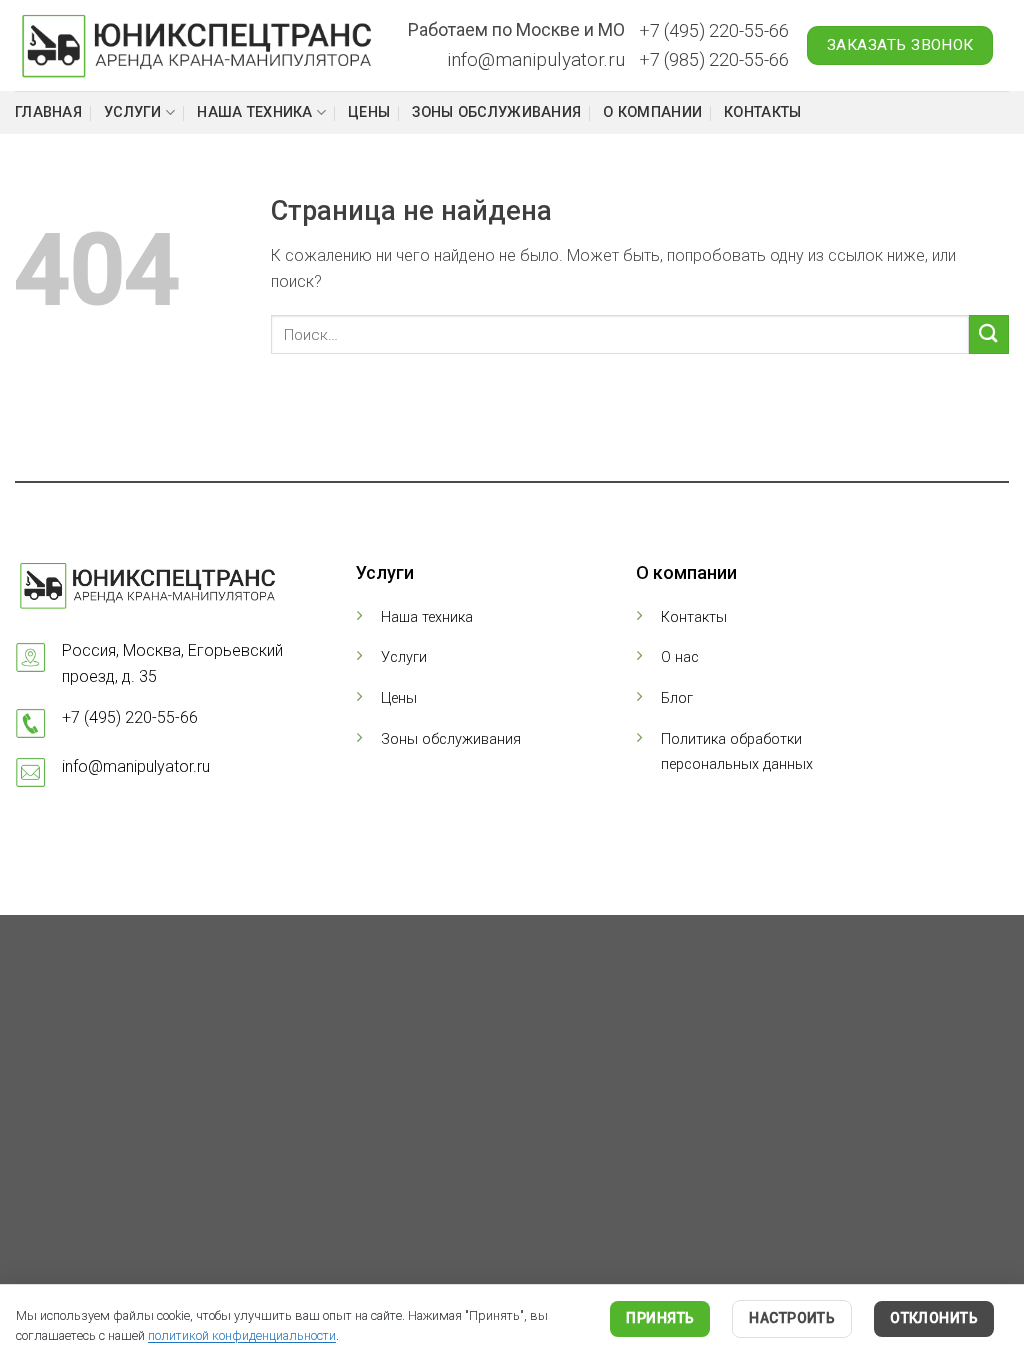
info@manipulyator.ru (536, 59)
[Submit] (989, 334)
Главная (48, 112)
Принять (660, 1318)
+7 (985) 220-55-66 (714, 59)
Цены (369, 112)
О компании (652, 112)
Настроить (792, 1318)
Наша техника (254, 112)
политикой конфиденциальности (242, 1335)
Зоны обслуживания (496, 112)
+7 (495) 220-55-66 (714, 30)
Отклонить (934, 1318)
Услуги (133, 112)
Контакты (762, 112)
